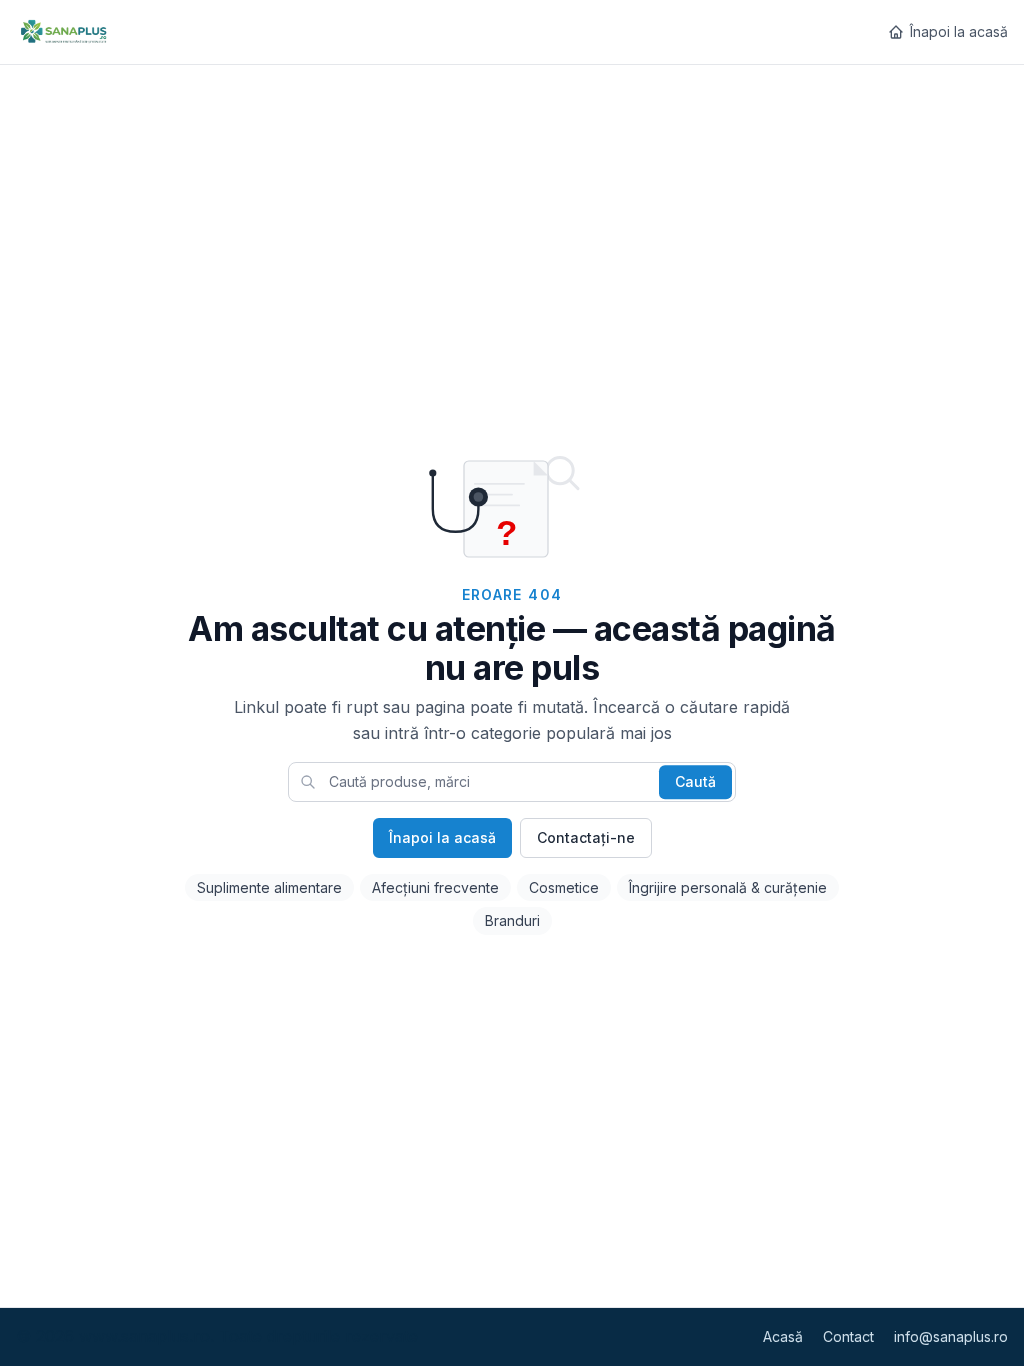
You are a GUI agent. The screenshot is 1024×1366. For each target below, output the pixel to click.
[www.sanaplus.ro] (63, 32)
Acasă (783, 1336)
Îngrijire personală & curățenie (728, 887)
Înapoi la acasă (959, 31)
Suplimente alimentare (269, 887)
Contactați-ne (586, 837)
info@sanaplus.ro (951, 1336)
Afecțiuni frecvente (435, 887)
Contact (848, 1336)
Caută (695, 781)
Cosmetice (564, 887)
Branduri (512, 920)
